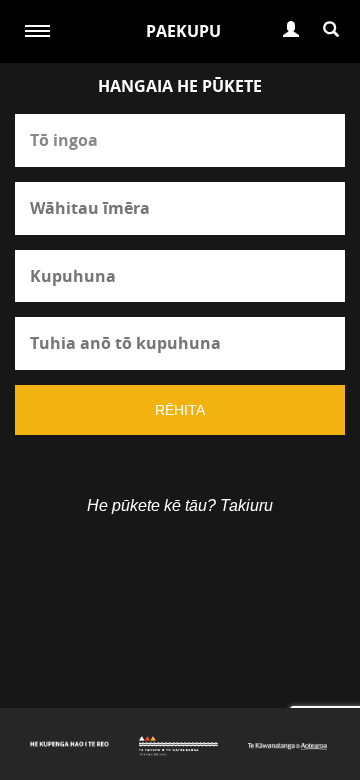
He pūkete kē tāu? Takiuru (180, 505)
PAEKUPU (183, 31)
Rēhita (180, 410)
